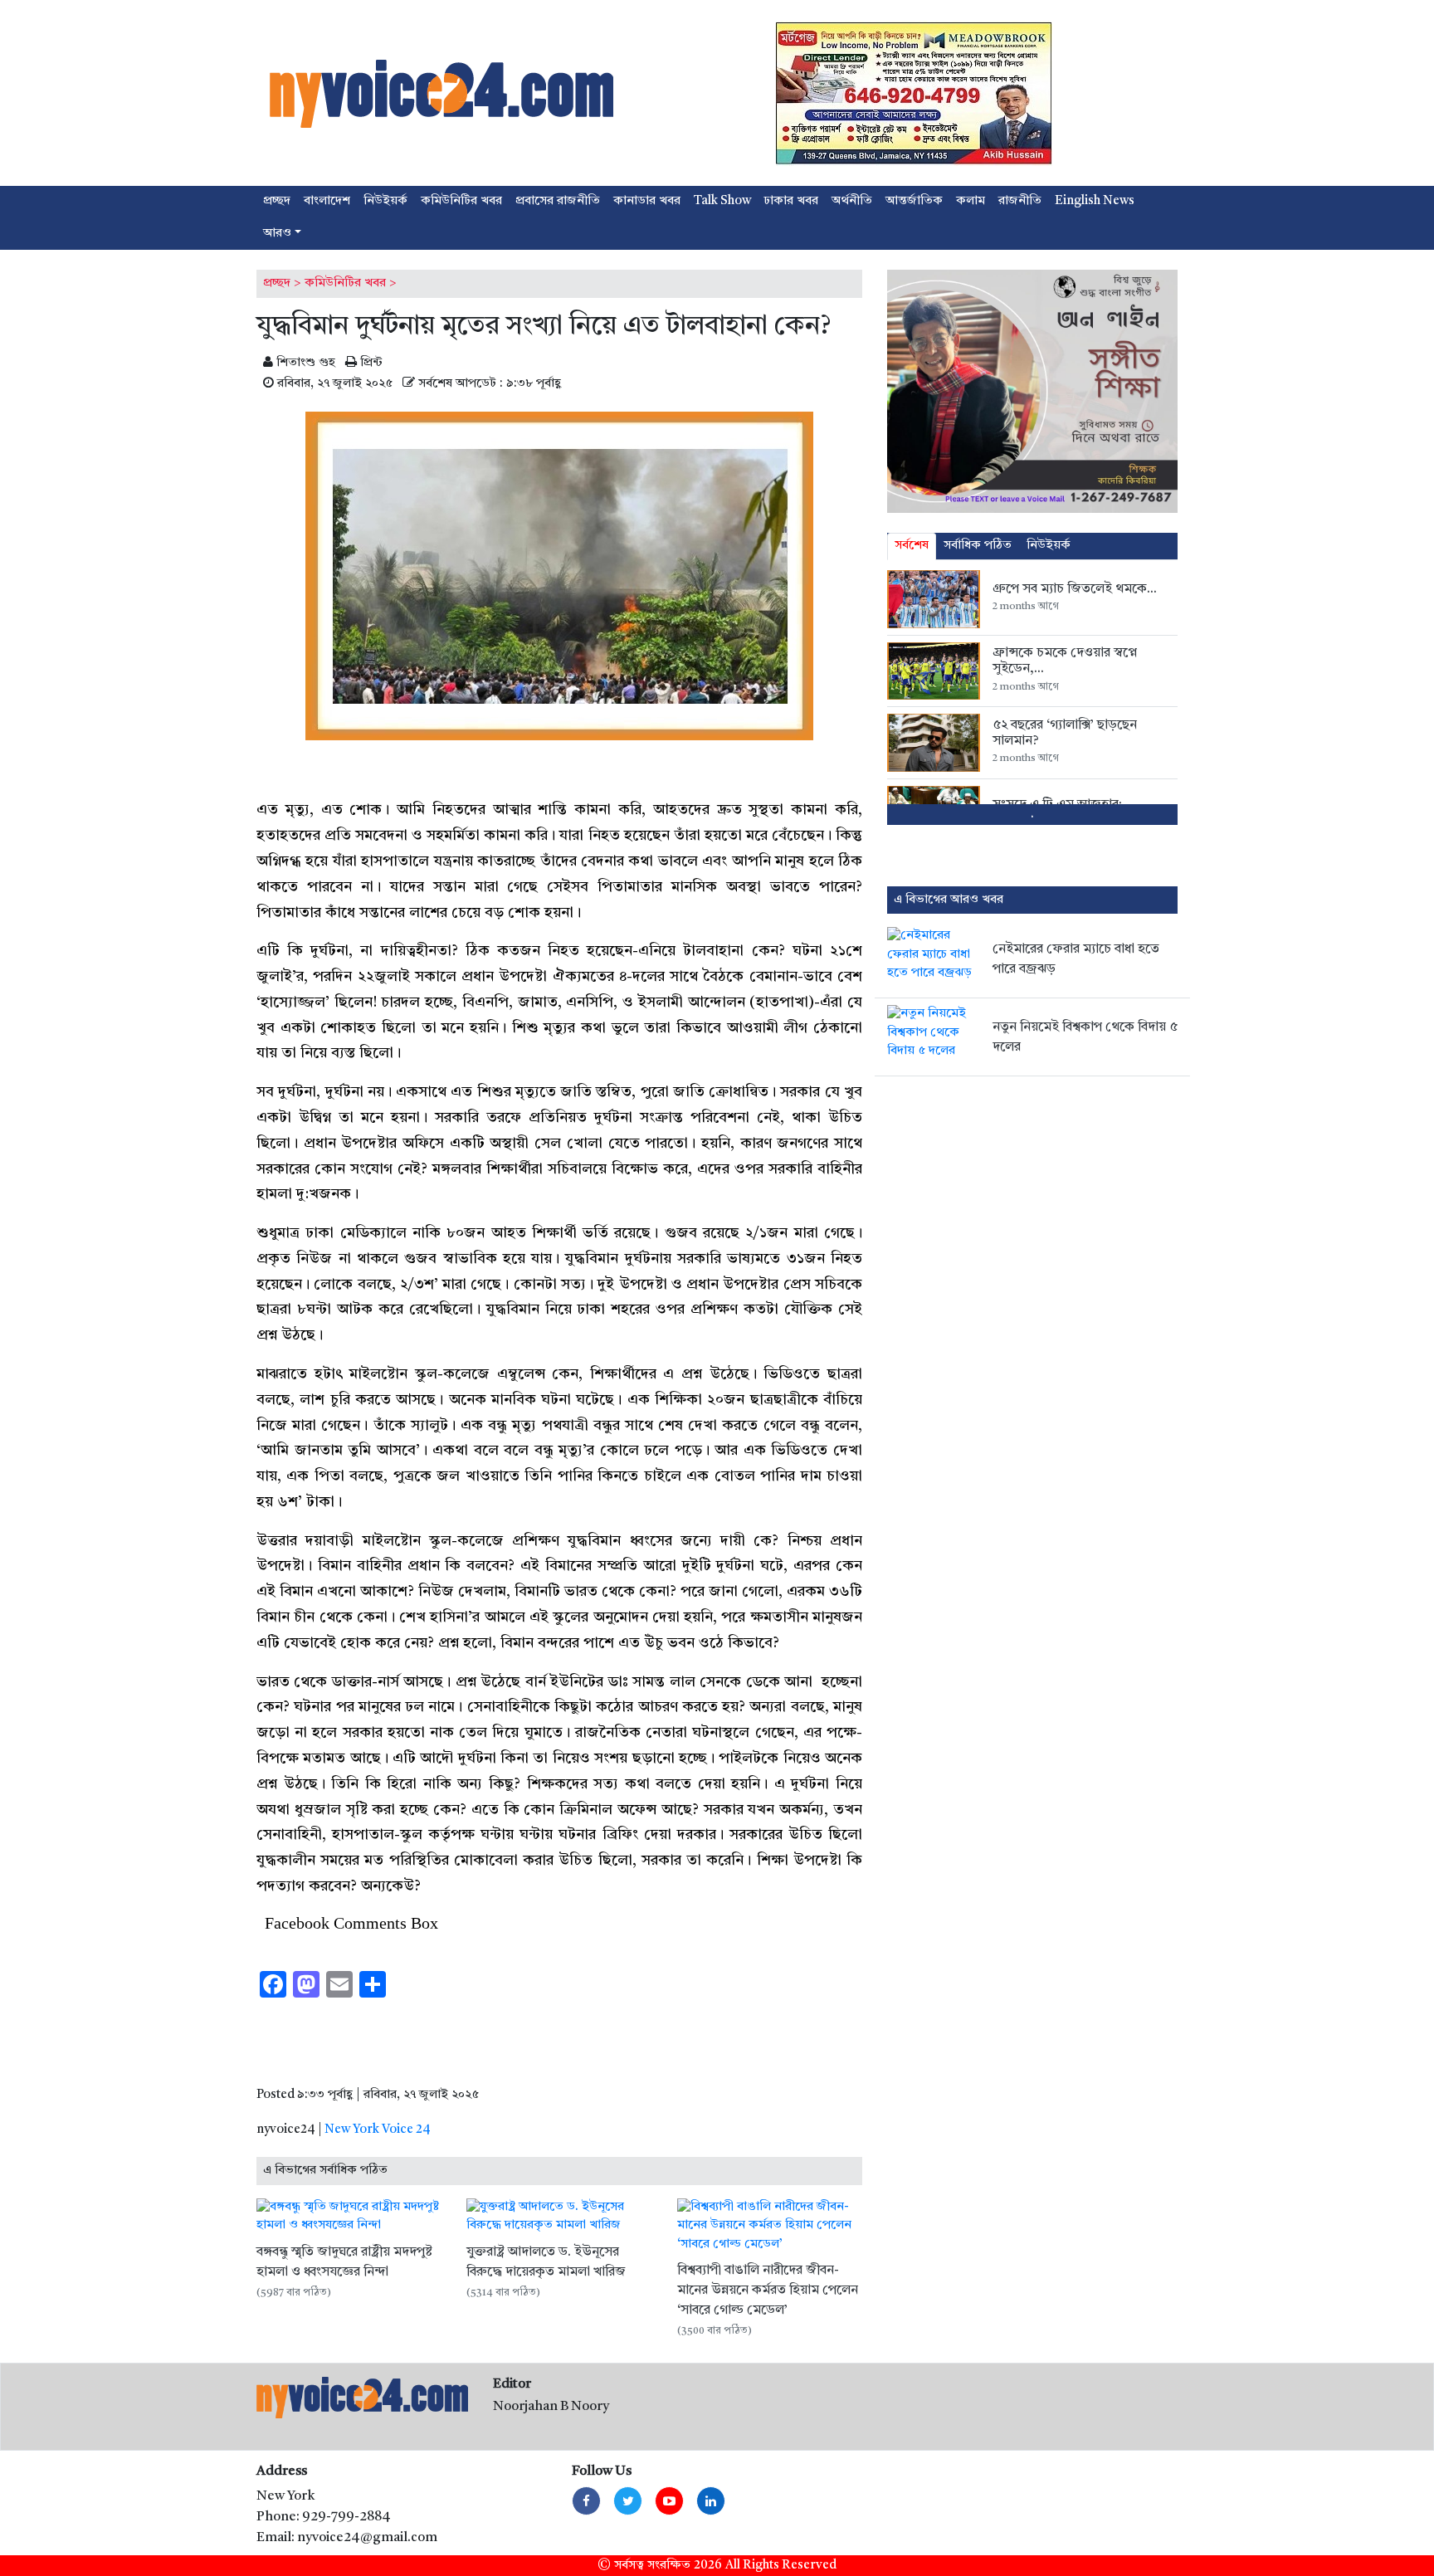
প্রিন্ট (370, 363)
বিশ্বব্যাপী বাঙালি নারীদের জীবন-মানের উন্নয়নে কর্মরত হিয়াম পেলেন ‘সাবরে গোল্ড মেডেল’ (768, 2291)
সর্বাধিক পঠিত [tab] (978, 546)
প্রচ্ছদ (277, 283)
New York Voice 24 (378, 2130)
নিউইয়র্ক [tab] (1049, 546)
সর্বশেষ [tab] (912, 546)
